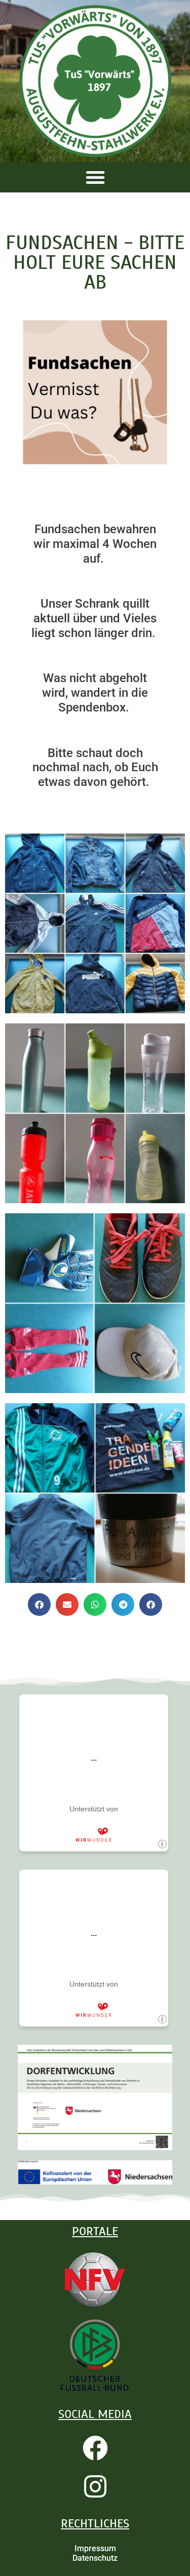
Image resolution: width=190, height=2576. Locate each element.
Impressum (95, 2548)
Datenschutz (95, 2558)
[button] (95, 177)
